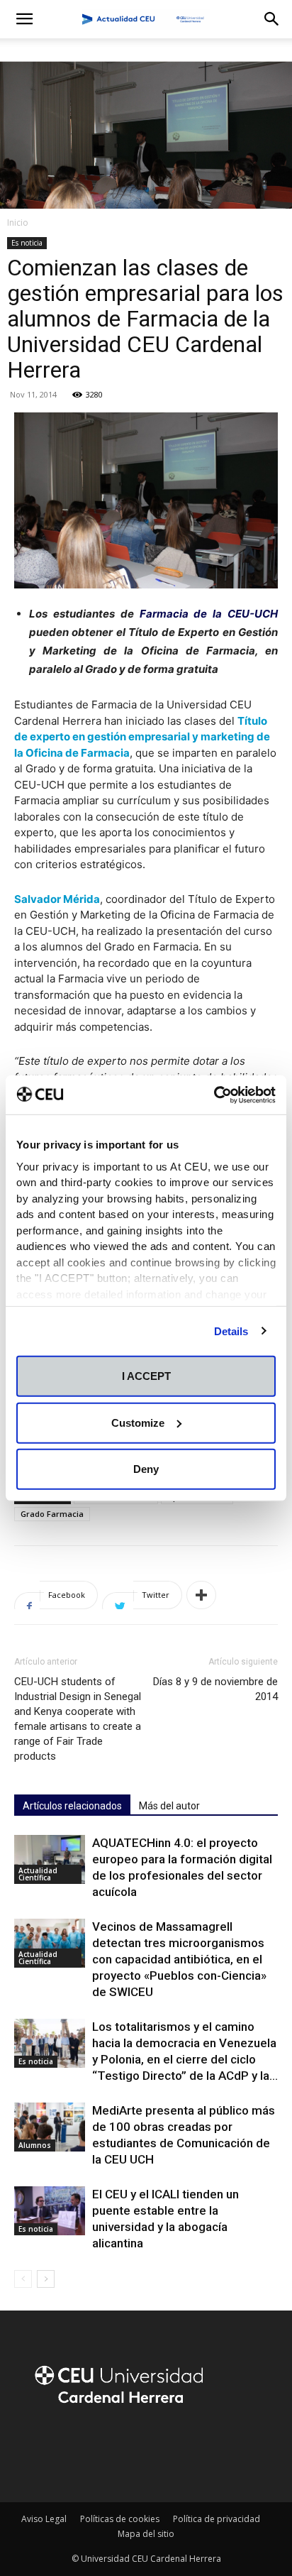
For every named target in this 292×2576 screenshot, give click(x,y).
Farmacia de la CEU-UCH (209, 614)
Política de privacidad (217, 2519)
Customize (138, 1422)
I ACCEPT (146, 1376)
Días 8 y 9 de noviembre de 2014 (215, 1689)
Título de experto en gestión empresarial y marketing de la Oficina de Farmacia (142, 737)
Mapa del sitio (146, 2534)
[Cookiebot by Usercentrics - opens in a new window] (214, 1095)
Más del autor (169, 1806)
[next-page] (46, 2279)
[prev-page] (23, 2279)
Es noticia (27, 243)
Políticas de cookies (120, 2519)
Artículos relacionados (72, 1806)
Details (231, 1331)
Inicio (18, 223)
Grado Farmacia (52, 1514)
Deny (146, 1469)
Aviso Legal (44, 2519)
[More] (201, 1595)
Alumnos (35, 2145)
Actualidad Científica (38, 1874)
